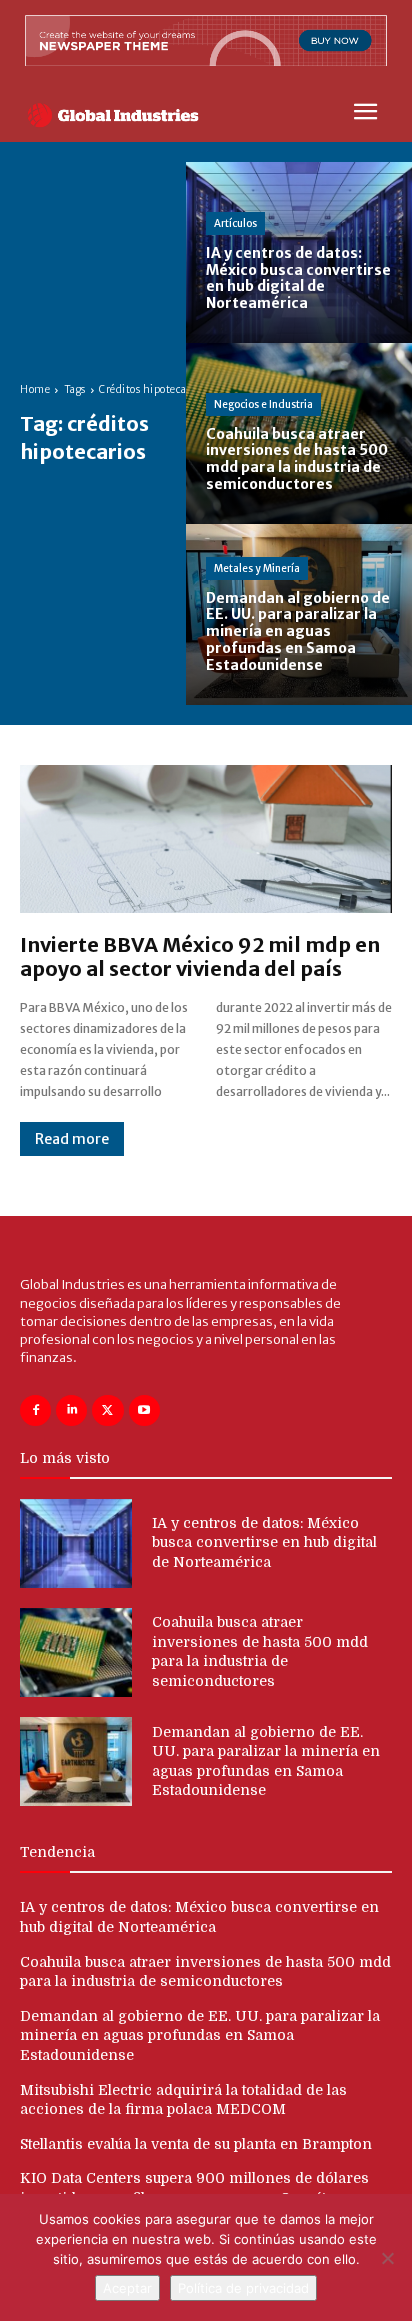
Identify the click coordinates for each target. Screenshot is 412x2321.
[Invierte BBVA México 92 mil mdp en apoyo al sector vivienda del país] (206, 839)
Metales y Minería (257, 568)
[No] (387, 2258)
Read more (72, 1139)
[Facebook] (35, 1410)
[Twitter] (107, 1410)
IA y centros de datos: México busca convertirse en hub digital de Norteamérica (264, 1542)
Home (35, 389)
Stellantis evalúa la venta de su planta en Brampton (196, 2144)
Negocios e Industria (263, 404)
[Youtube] (144, 1410)
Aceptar (127, 2288)
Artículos (235, 223)
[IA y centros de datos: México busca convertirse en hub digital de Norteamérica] (299, 252)
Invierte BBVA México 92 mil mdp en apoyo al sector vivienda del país (200, 956)
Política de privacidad (243, 2288)
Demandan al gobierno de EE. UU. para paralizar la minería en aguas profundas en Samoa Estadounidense (200, 2035)
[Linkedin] (71, 1410)
